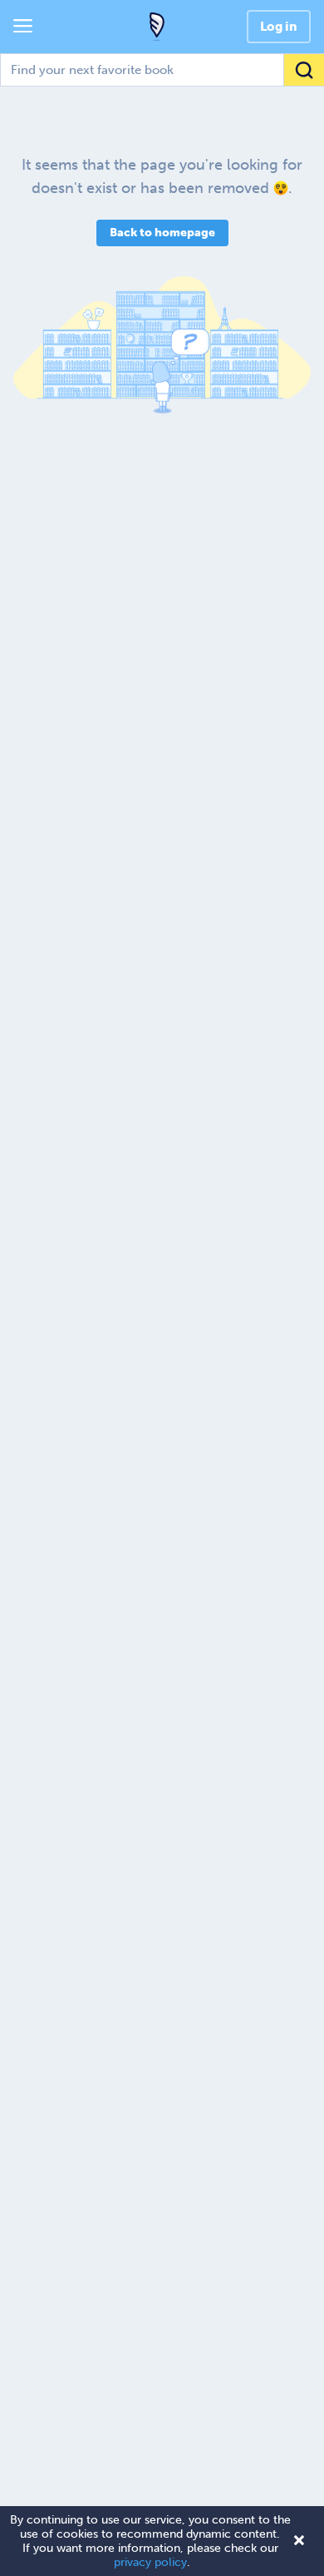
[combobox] (162, 70)
